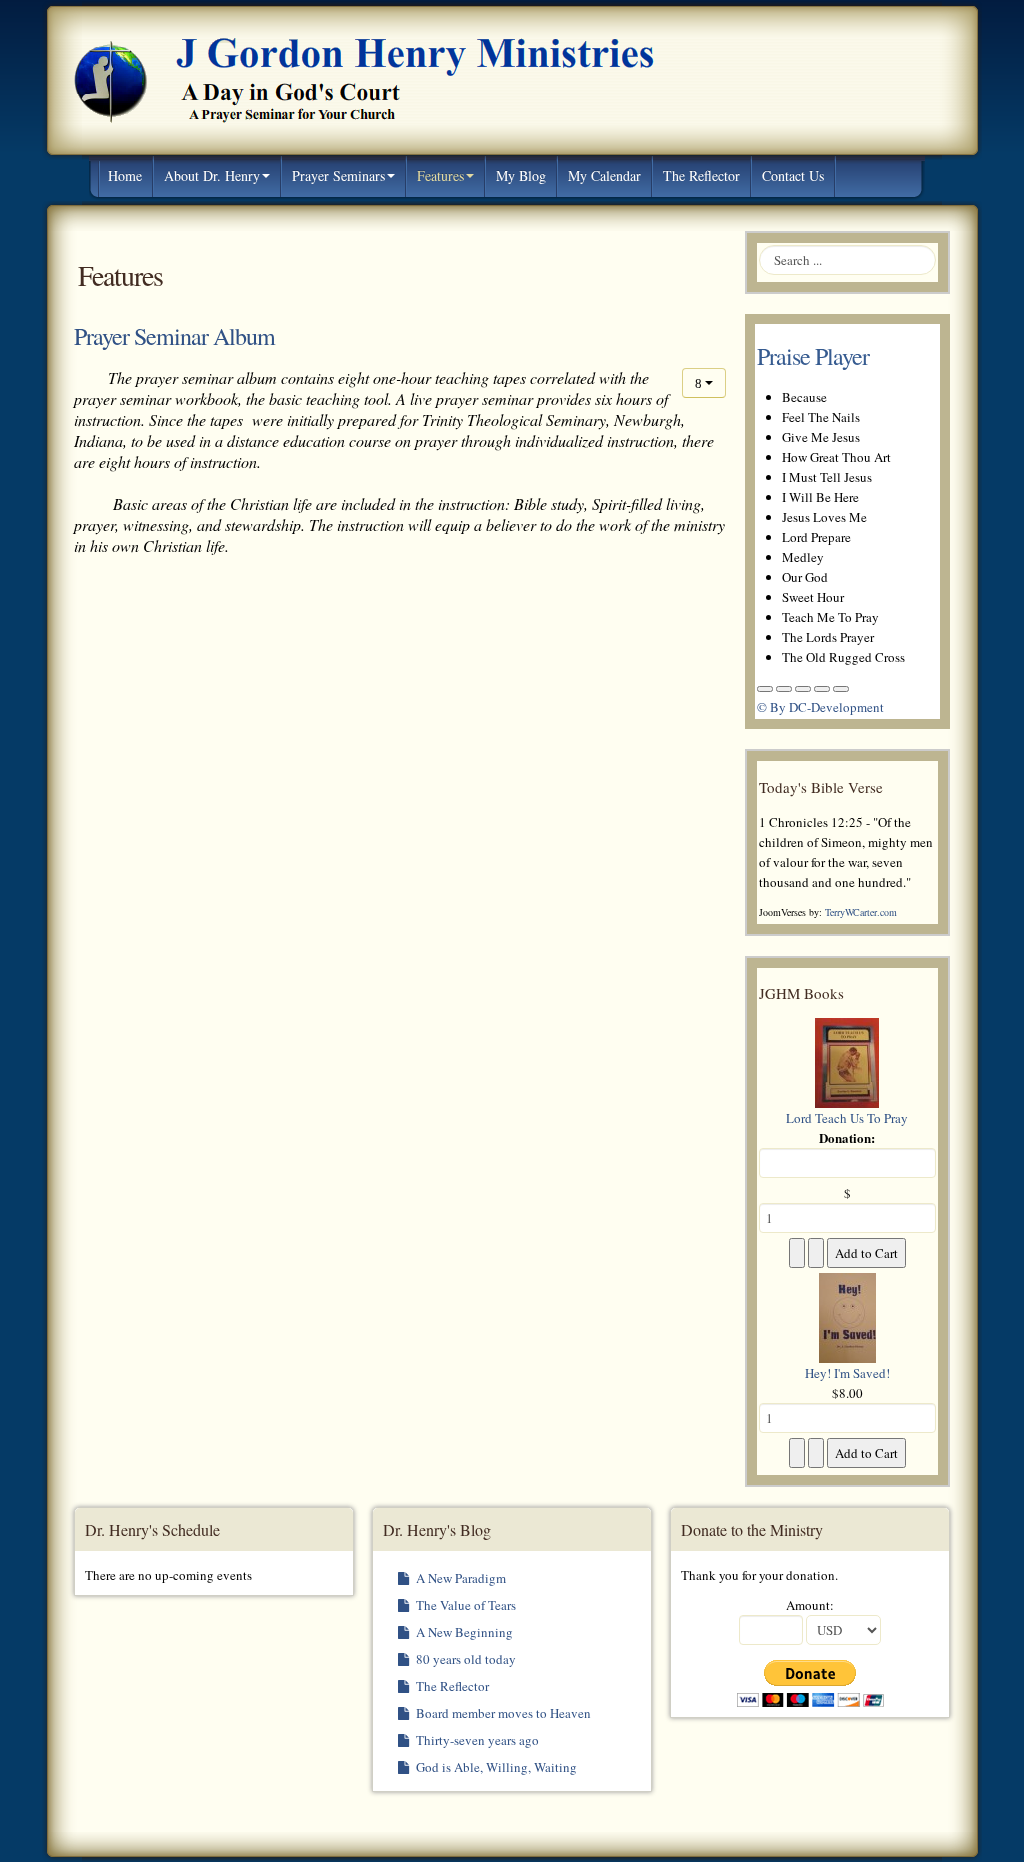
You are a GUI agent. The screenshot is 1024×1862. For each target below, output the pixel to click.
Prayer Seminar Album (174, 336)
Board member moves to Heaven (502, 1713)
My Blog (521, 175)
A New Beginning (463, 1632)
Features (440, 175)
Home (125, 175)
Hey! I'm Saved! (847, 1373)
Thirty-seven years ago (476, 1740)
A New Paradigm (459, 1578)
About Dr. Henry (212, 175)
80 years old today (464, 1659)
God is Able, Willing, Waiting (495, 1767)
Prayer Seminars (338, 175)
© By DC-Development (820, 707)
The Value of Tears (464, 1605)
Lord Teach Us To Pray (847, 1118)
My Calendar (604, 175)
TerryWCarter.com (861, 912)
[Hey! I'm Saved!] (847, 1316)
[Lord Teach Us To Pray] (847, 1061)
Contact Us (793, 175)
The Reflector (701, 175)
